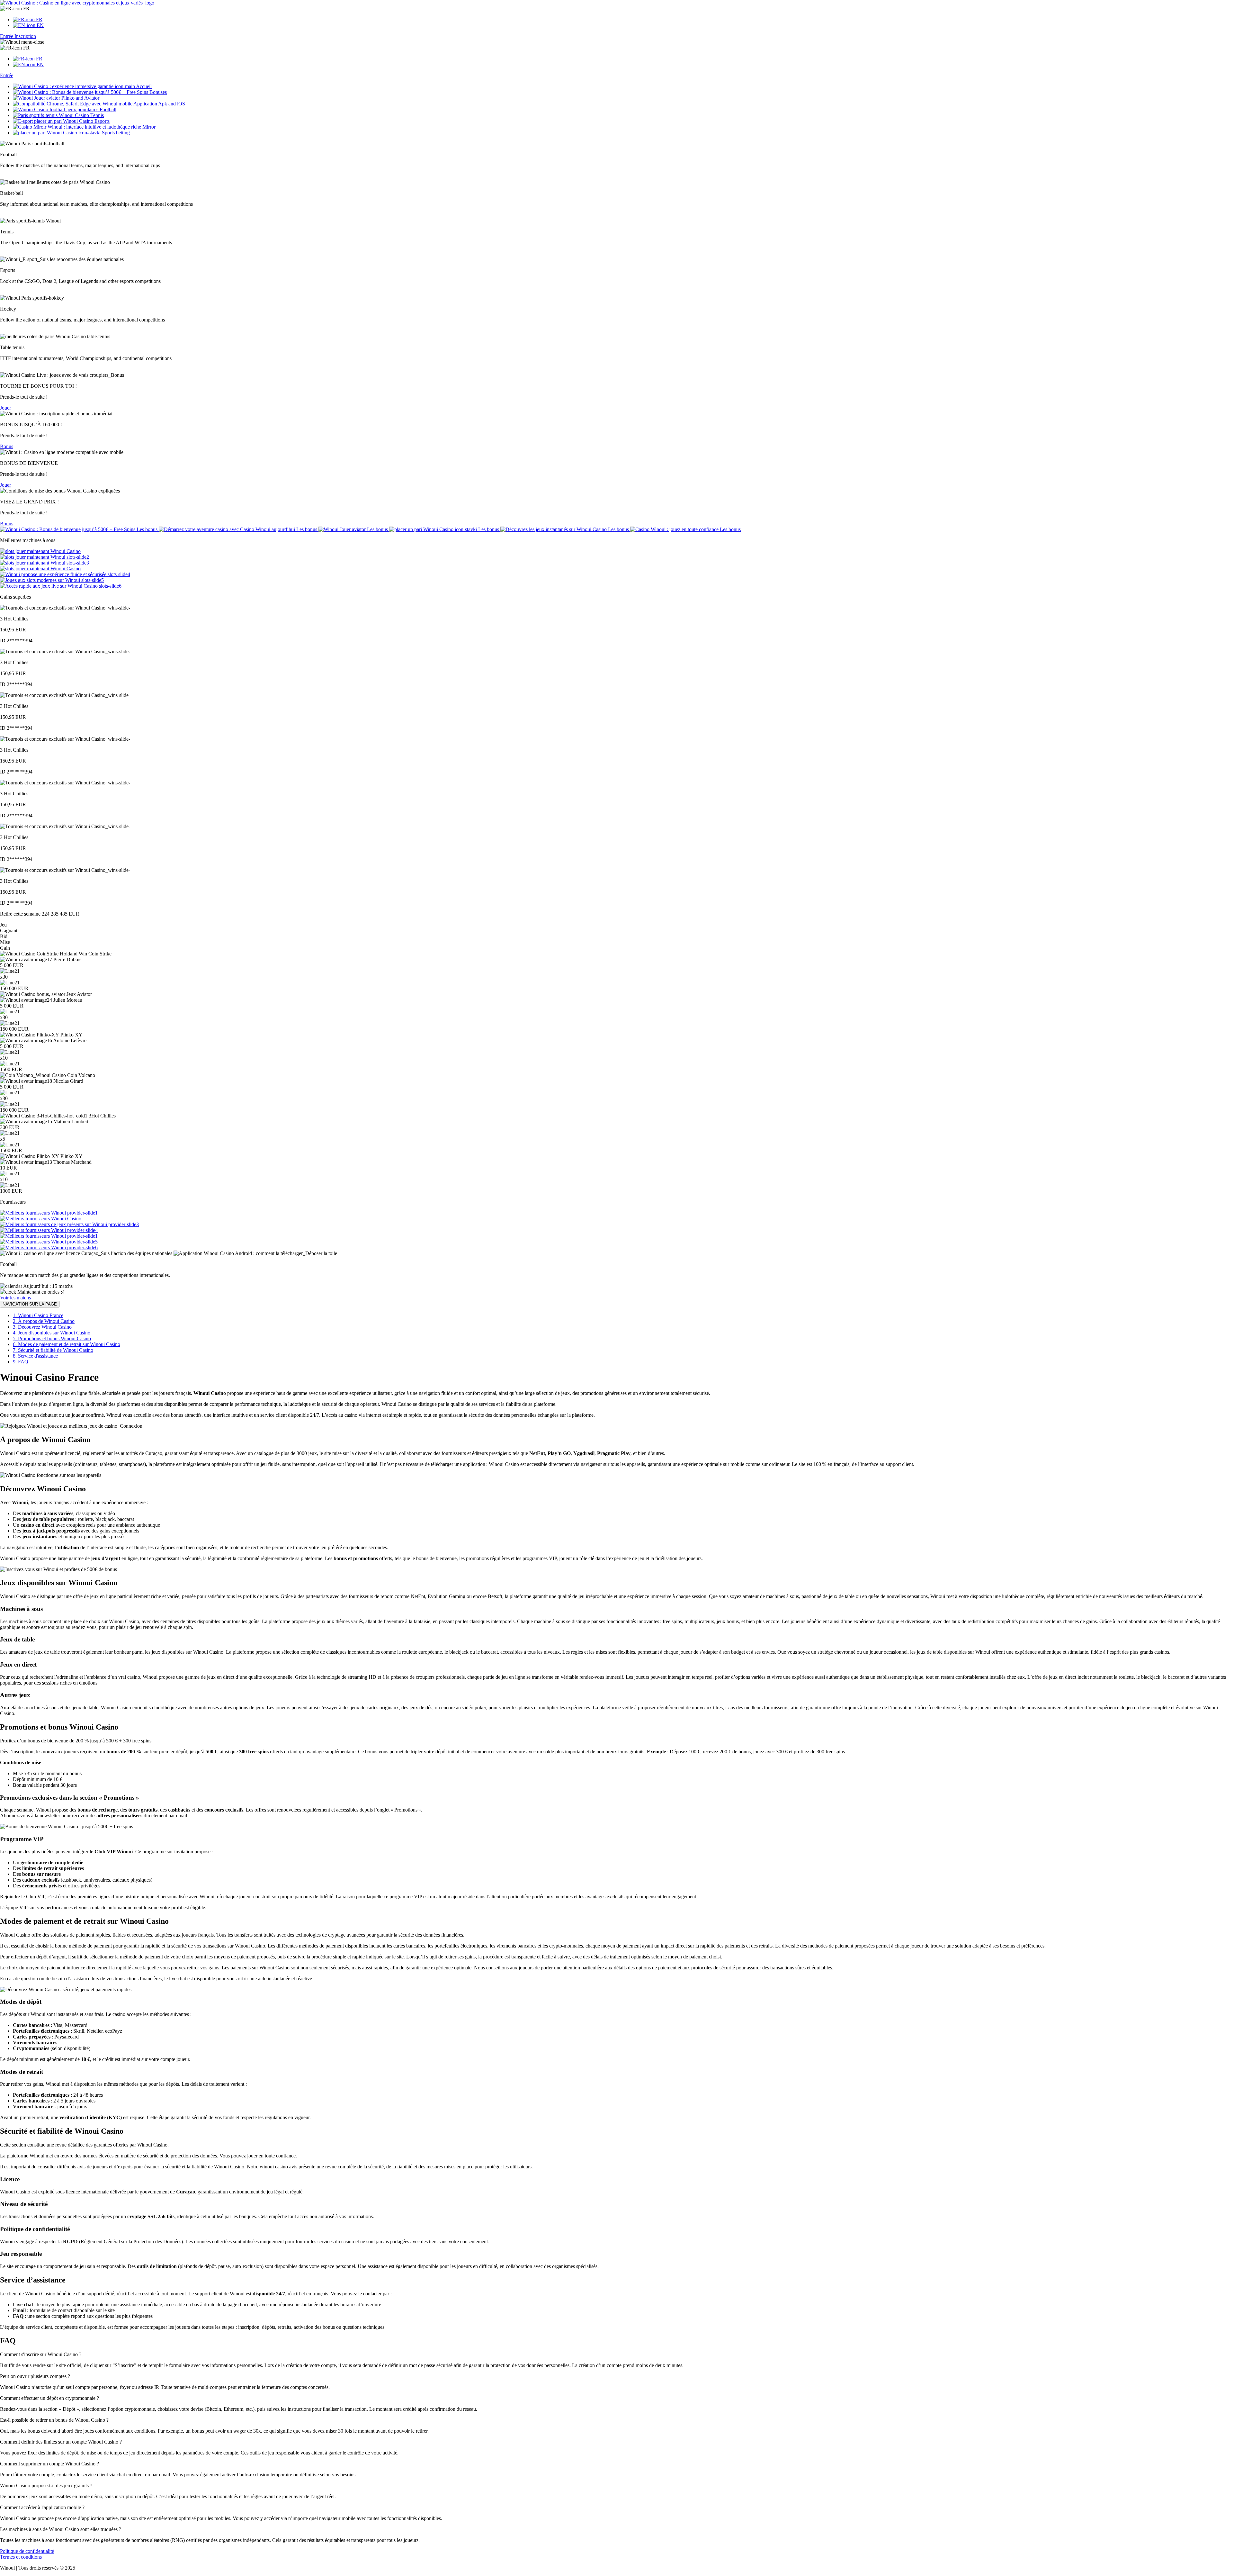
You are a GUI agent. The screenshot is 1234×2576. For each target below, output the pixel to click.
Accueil (143, 86)
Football (107, 109)
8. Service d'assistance (35, 1356)
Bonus (7, 446)
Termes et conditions (21, 2557)
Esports (101, 121)
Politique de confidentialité (27, 2551)
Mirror (148, 127)
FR (26, 9)
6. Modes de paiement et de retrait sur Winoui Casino (67, 1344)
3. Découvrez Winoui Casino (42, 1327)
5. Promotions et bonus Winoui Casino (52, 1338)
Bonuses (157, 92)
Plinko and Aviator (80, 98)
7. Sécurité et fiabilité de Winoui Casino (53, 1350)
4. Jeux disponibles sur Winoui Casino (52, 1333)
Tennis (96, 115)
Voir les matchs (15, 1298)
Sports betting (115, 133)
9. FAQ (21, 1362)
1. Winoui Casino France (38, 1315)
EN (40, 25)
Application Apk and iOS (159, 104)
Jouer (5, 408)
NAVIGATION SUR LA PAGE (30, 1304)
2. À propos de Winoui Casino (44, 1321)
